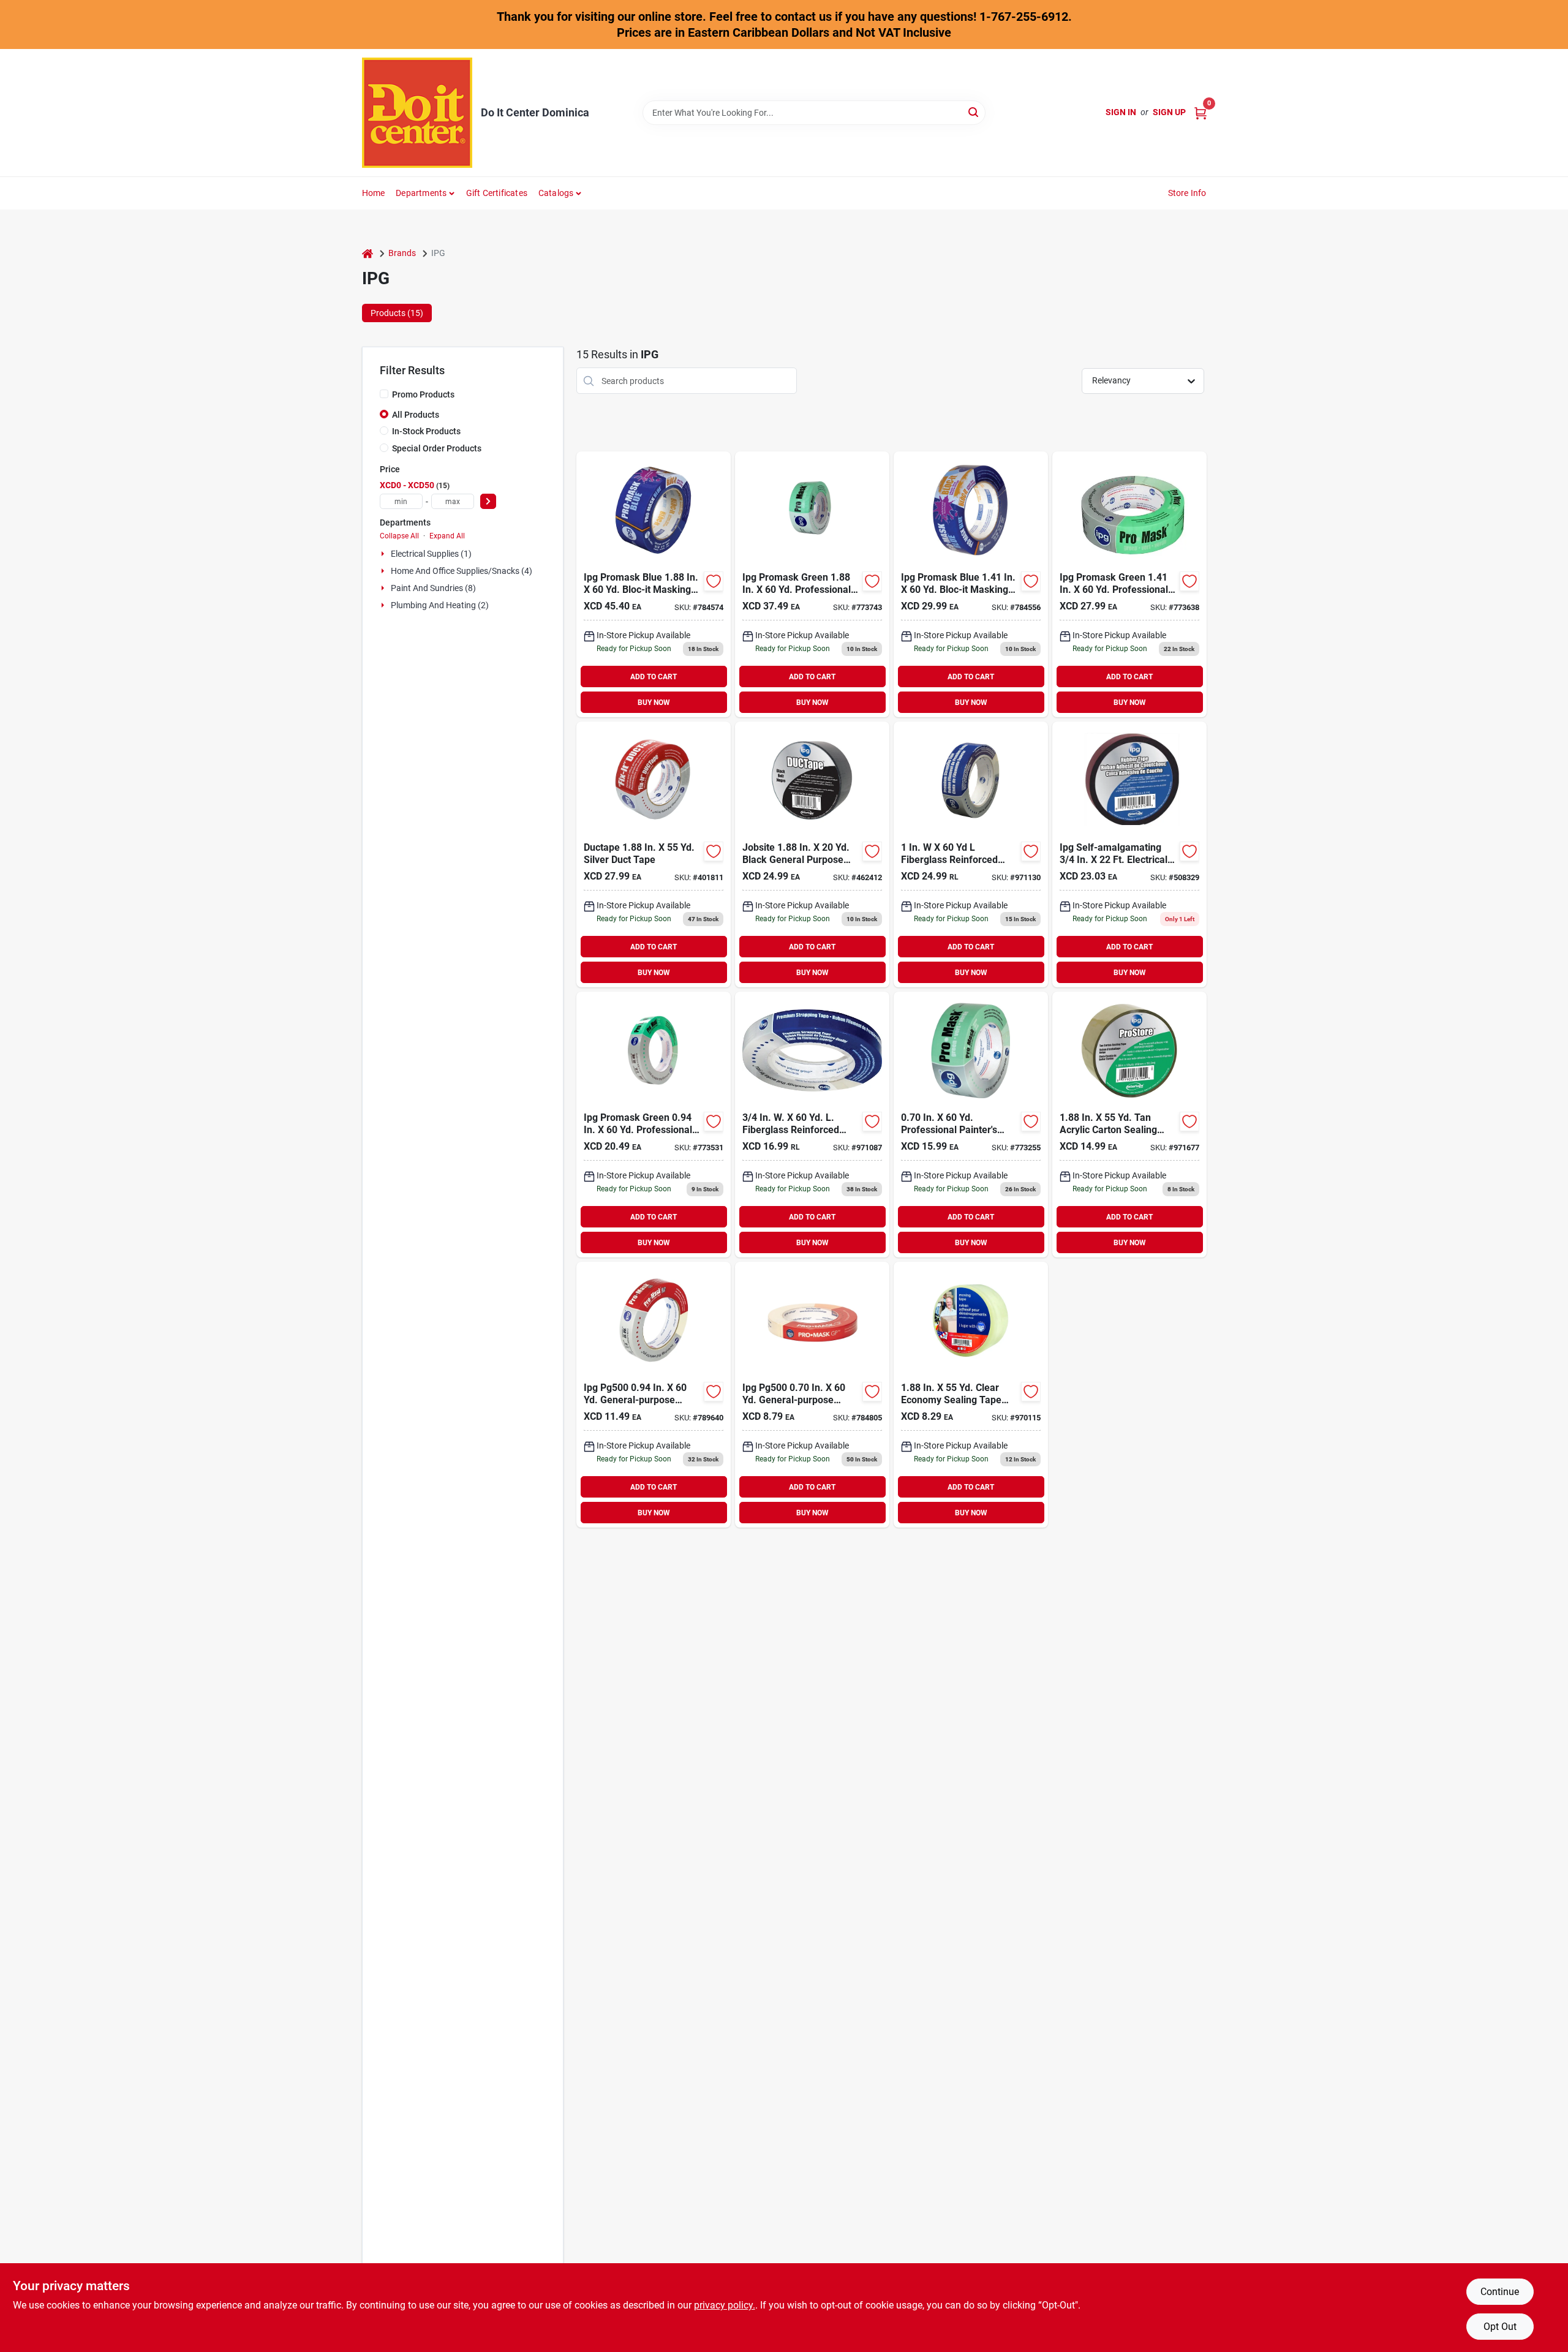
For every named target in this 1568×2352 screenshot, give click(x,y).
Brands (402, 253)
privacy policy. (725, 2305)
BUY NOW (654, 703)
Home (374, 193)
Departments (421, 193)
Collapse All (399, 536)
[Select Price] (488, 501)
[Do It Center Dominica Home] (417, 113)
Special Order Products (437, 448)
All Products (416, 415)
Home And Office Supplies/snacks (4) (462, 571)
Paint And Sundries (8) (433, 588)
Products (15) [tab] (397, 313)
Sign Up (1169, 112)
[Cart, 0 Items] (1200, 112)
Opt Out (1500, 2327)
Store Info (1187, 193)
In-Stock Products (426, 431)
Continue (1500, 2292)
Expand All (447, 536)
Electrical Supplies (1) (431, 554)
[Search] (974, 112)
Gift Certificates (497, 193)
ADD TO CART (654, 677)
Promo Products (423, 394)
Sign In (1121, 112)
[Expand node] (384, 554)
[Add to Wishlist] (714, 581)
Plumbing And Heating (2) (440, 605)
